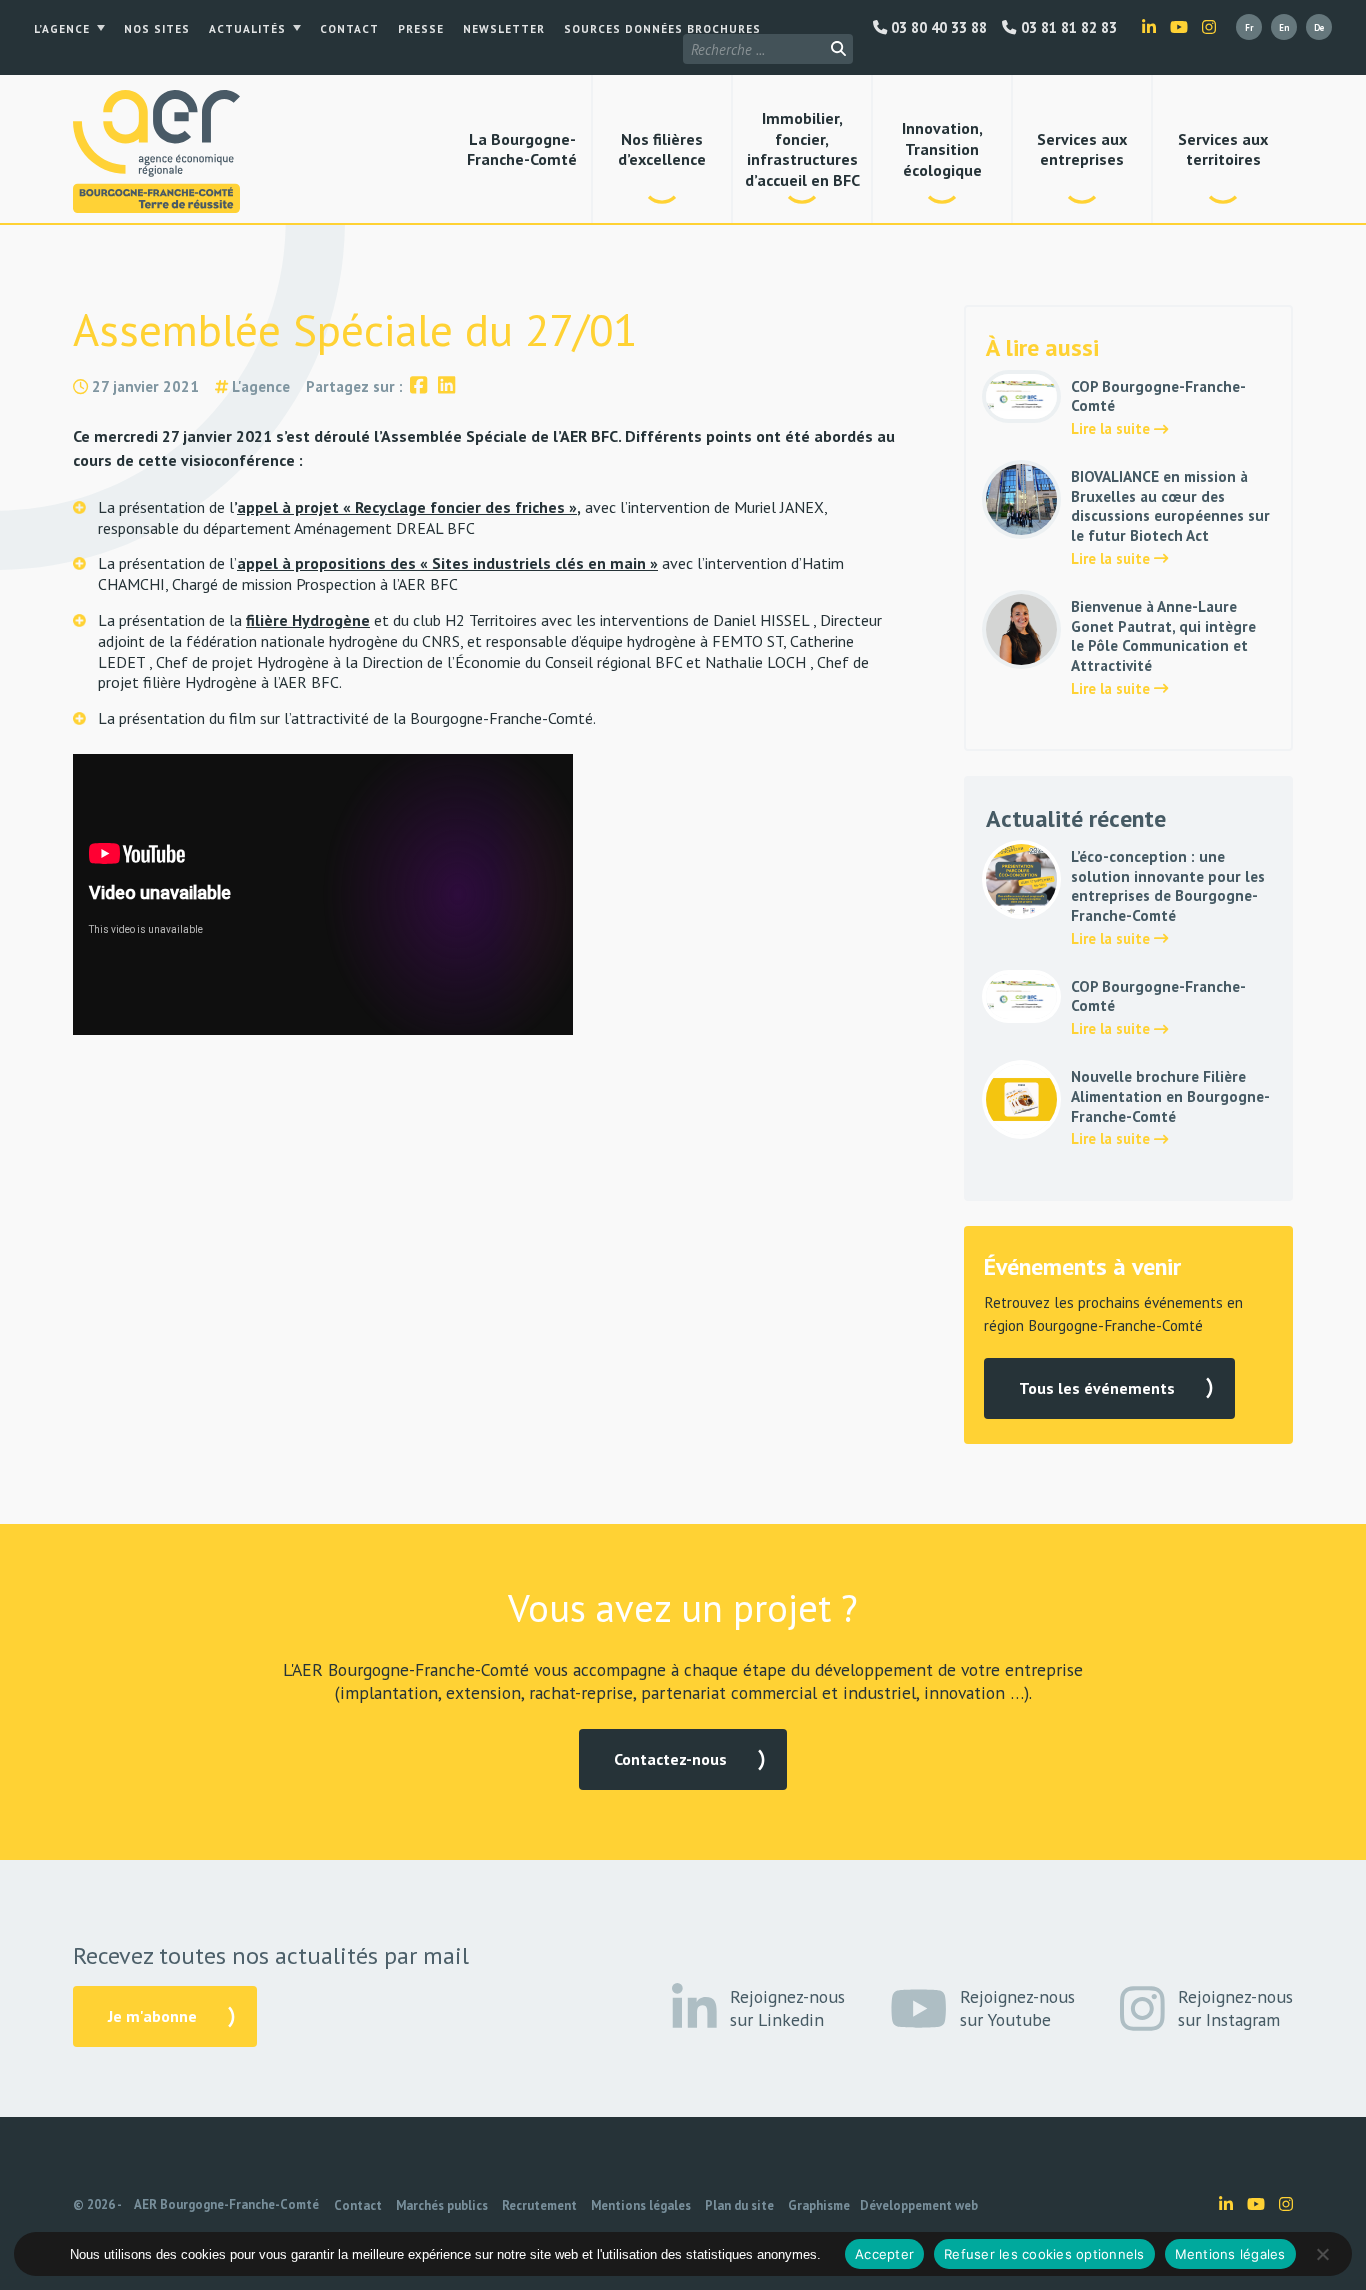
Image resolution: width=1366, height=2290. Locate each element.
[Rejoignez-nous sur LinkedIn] (1149, 27)
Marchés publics (442, 2205)
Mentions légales (641, 2205)
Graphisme (819, 2205)
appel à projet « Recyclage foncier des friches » (407, 507)
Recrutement (539, 2205)
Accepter (884, 2254)
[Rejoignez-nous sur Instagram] (1209, 27)
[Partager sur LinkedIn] (446, 386)
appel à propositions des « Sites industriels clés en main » (447, 563)
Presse (421, 29)
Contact (349, 29)
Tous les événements (1097, 1388)
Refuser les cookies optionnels (1044, 2254)
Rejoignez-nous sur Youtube (1017, 2008)
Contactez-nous (670, 1759)
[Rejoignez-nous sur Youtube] (1179, 27)
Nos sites (157, 29)
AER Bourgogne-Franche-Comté (226, 2204)
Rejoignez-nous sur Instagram (1235, 2008)
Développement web (919, 2205)
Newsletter (504, 29)
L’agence (62, 29)
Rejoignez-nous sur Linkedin (787, 2008)
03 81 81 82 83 (1066, 28)
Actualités (247, 29)
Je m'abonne (152, 2016)
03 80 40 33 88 (937, 28)
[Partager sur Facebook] (418, 386)
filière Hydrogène (308, 620)
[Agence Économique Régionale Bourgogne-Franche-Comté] (156, 151)
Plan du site (739, 2205)
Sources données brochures (662, 29)
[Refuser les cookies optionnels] (1322, 2254)
